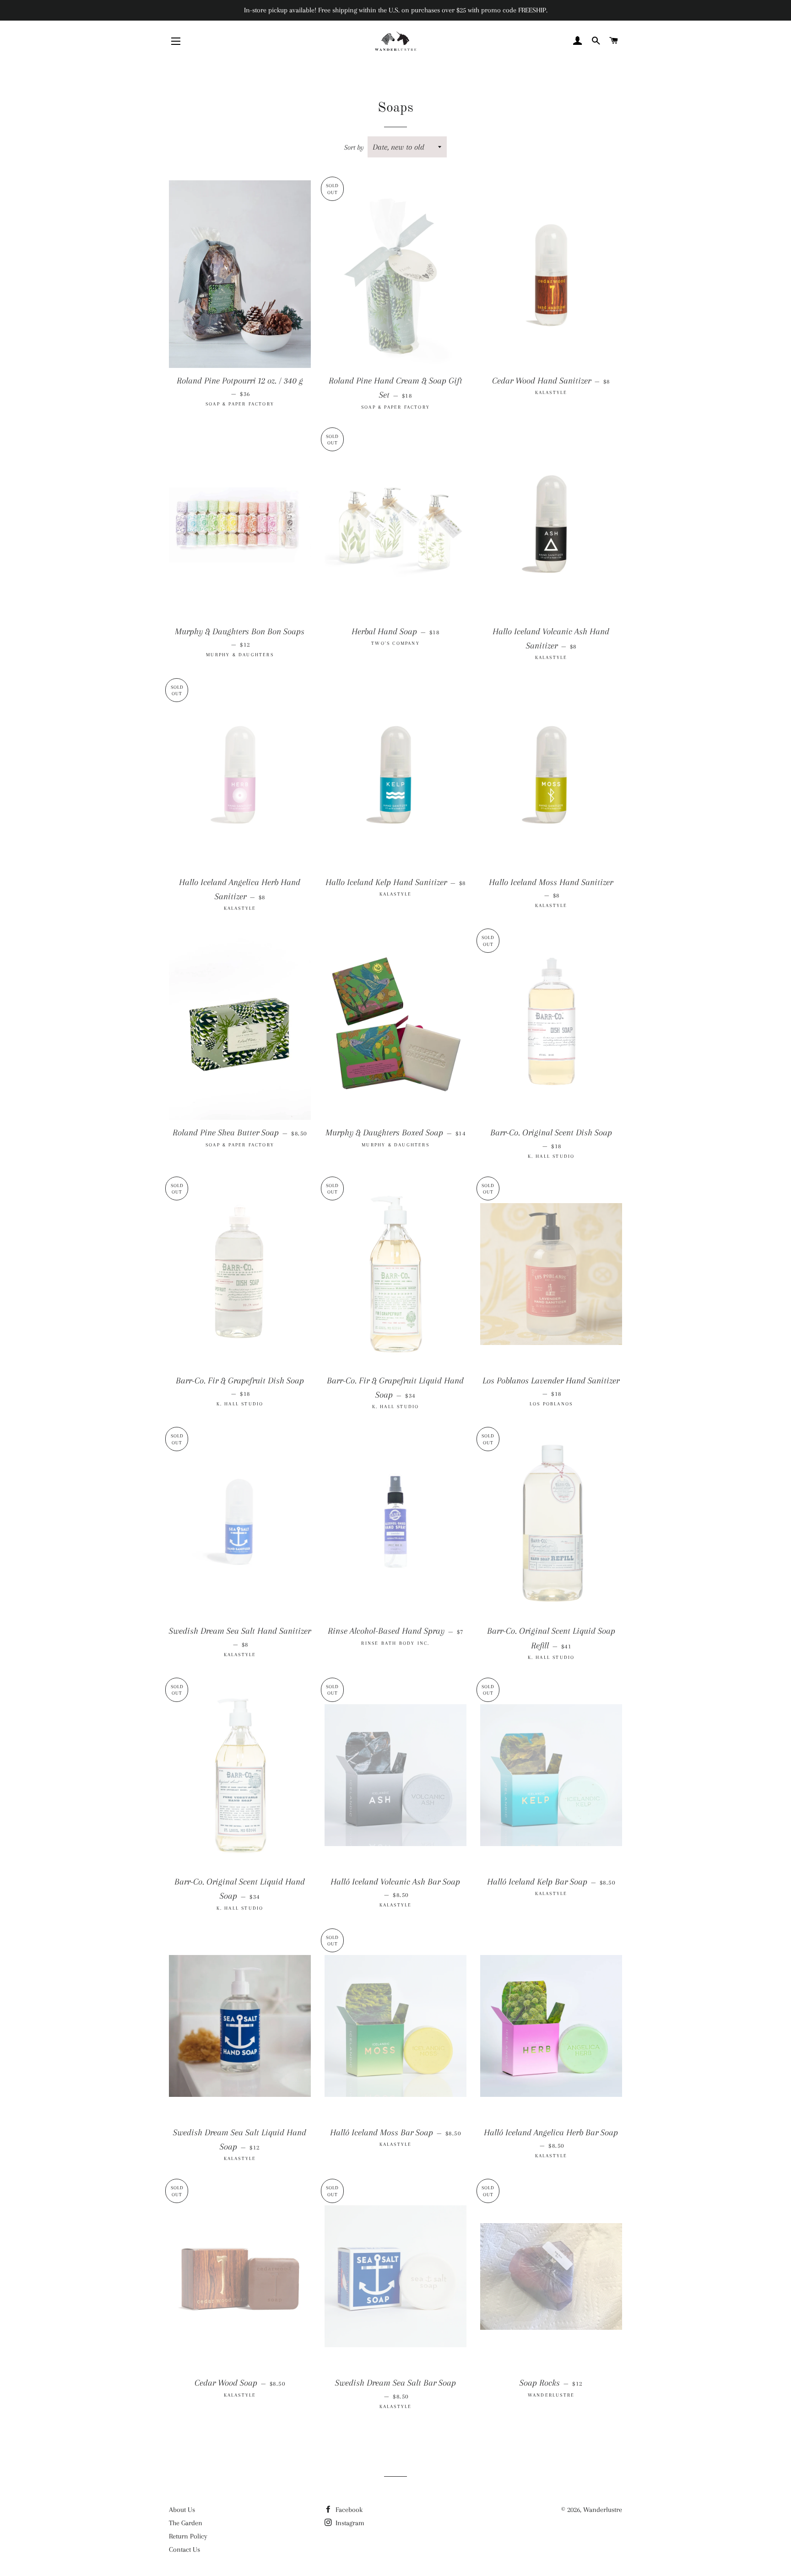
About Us (182, 2510)
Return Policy (188, 2536)
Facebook (348, 2510)
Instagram (349, 2523)
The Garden (186, 2523)
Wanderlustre (603, 2510)
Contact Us (184, 2549)
